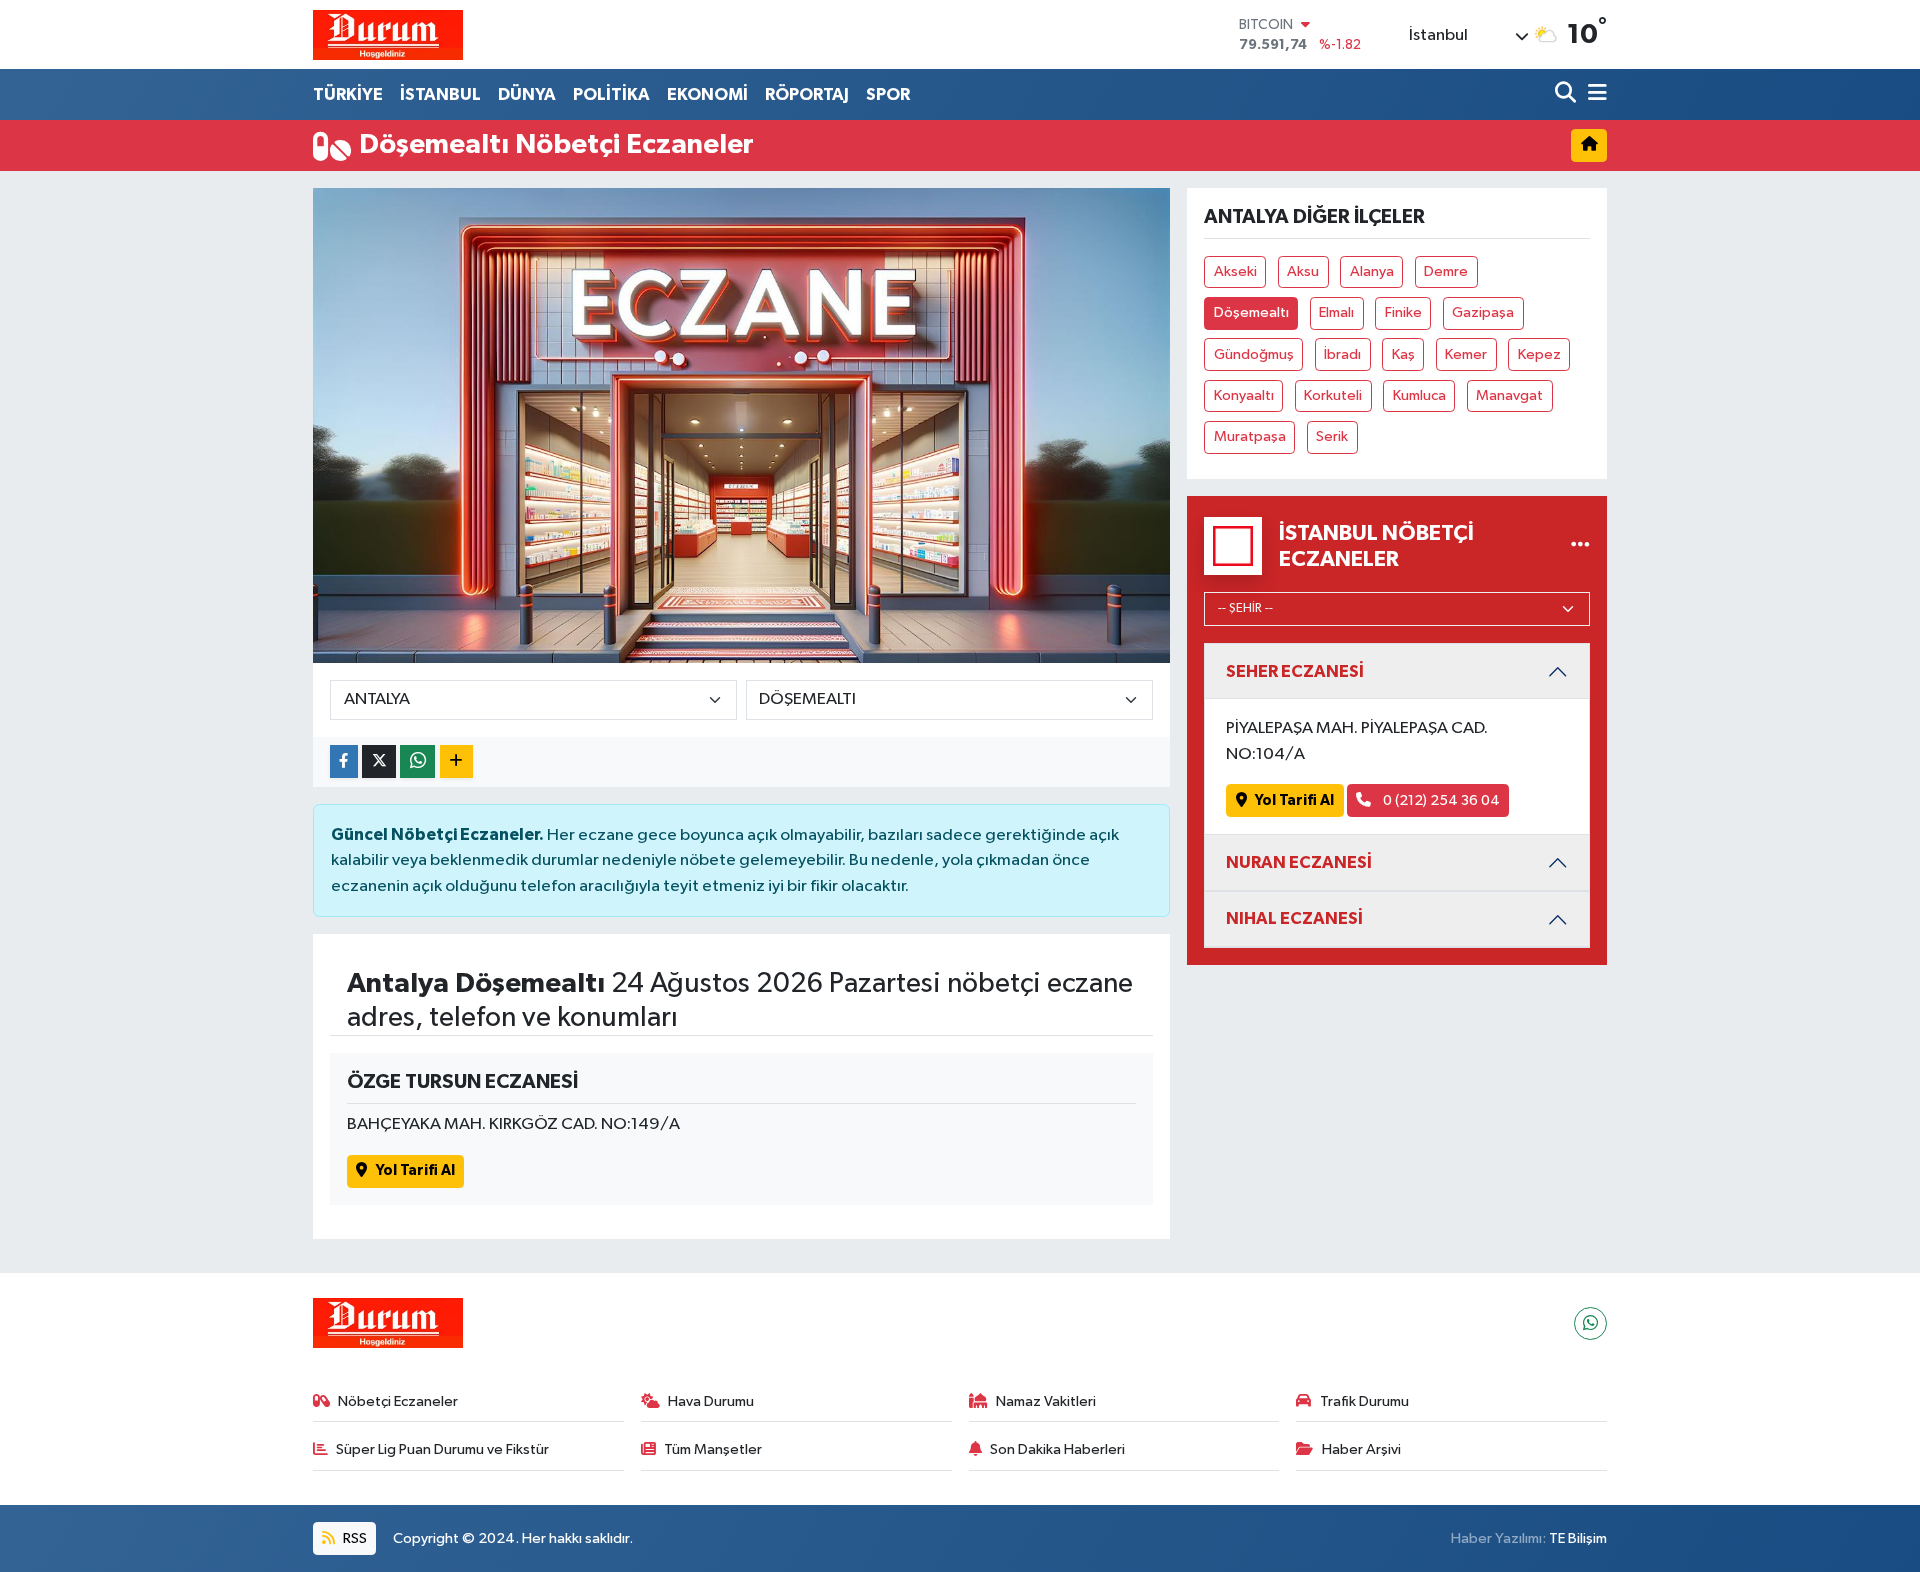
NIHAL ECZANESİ (1294, 918)
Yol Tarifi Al (415, 1170)
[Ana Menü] (1594, 94)
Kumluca (1419, 395)
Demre (1446, 271)
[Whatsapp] (1590, 1323)
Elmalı (1336, 312)
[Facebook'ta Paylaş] (344, 761)
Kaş (1403, 354)
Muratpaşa (1250, 436)
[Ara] (1567, 94)
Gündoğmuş (1254, 354)
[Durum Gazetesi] (388, 34)
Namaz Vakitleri (1046, 1401)
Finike (1403, 312)
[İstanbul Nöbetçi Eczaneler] (1580, 545)
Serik (1332, 436)
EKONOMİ (707, 94)
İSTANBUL (440, 94)
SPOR (888, 94)
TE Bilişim (1578, 1538)
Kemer (1466, 354)
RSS (353, 1538)
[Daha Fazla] (456, 761)
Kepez (1539, 354)
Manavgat (1509, 395)
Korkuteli (1333, 395)
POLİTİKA (611, 94)
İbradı (1342, 354)
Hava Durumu (711, 1401)
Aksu (1303, 271)
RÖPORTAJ (807, 94)
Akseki (1235, 271)
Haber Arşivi (1361, 1449)
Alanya (1372, 271)
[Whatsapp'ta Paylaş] (417, 761)
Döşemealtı (1251, 312)
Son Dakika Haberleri (1057, 1449)
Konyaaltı (1244, 395)
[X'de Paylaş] (379, 761)
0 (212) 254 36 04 (1440, 800)
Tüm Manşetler (713, 1449)
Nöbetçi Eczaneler (398, 1401)
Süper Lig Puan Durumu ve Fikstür (442, 1449)
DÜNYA (527, 94)
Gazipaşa (1483, 312)
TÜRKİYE (348, 94)
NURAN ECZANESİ (1299, 862)
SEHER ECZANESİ (1295, 671)
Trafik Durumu (1364, 1401)
